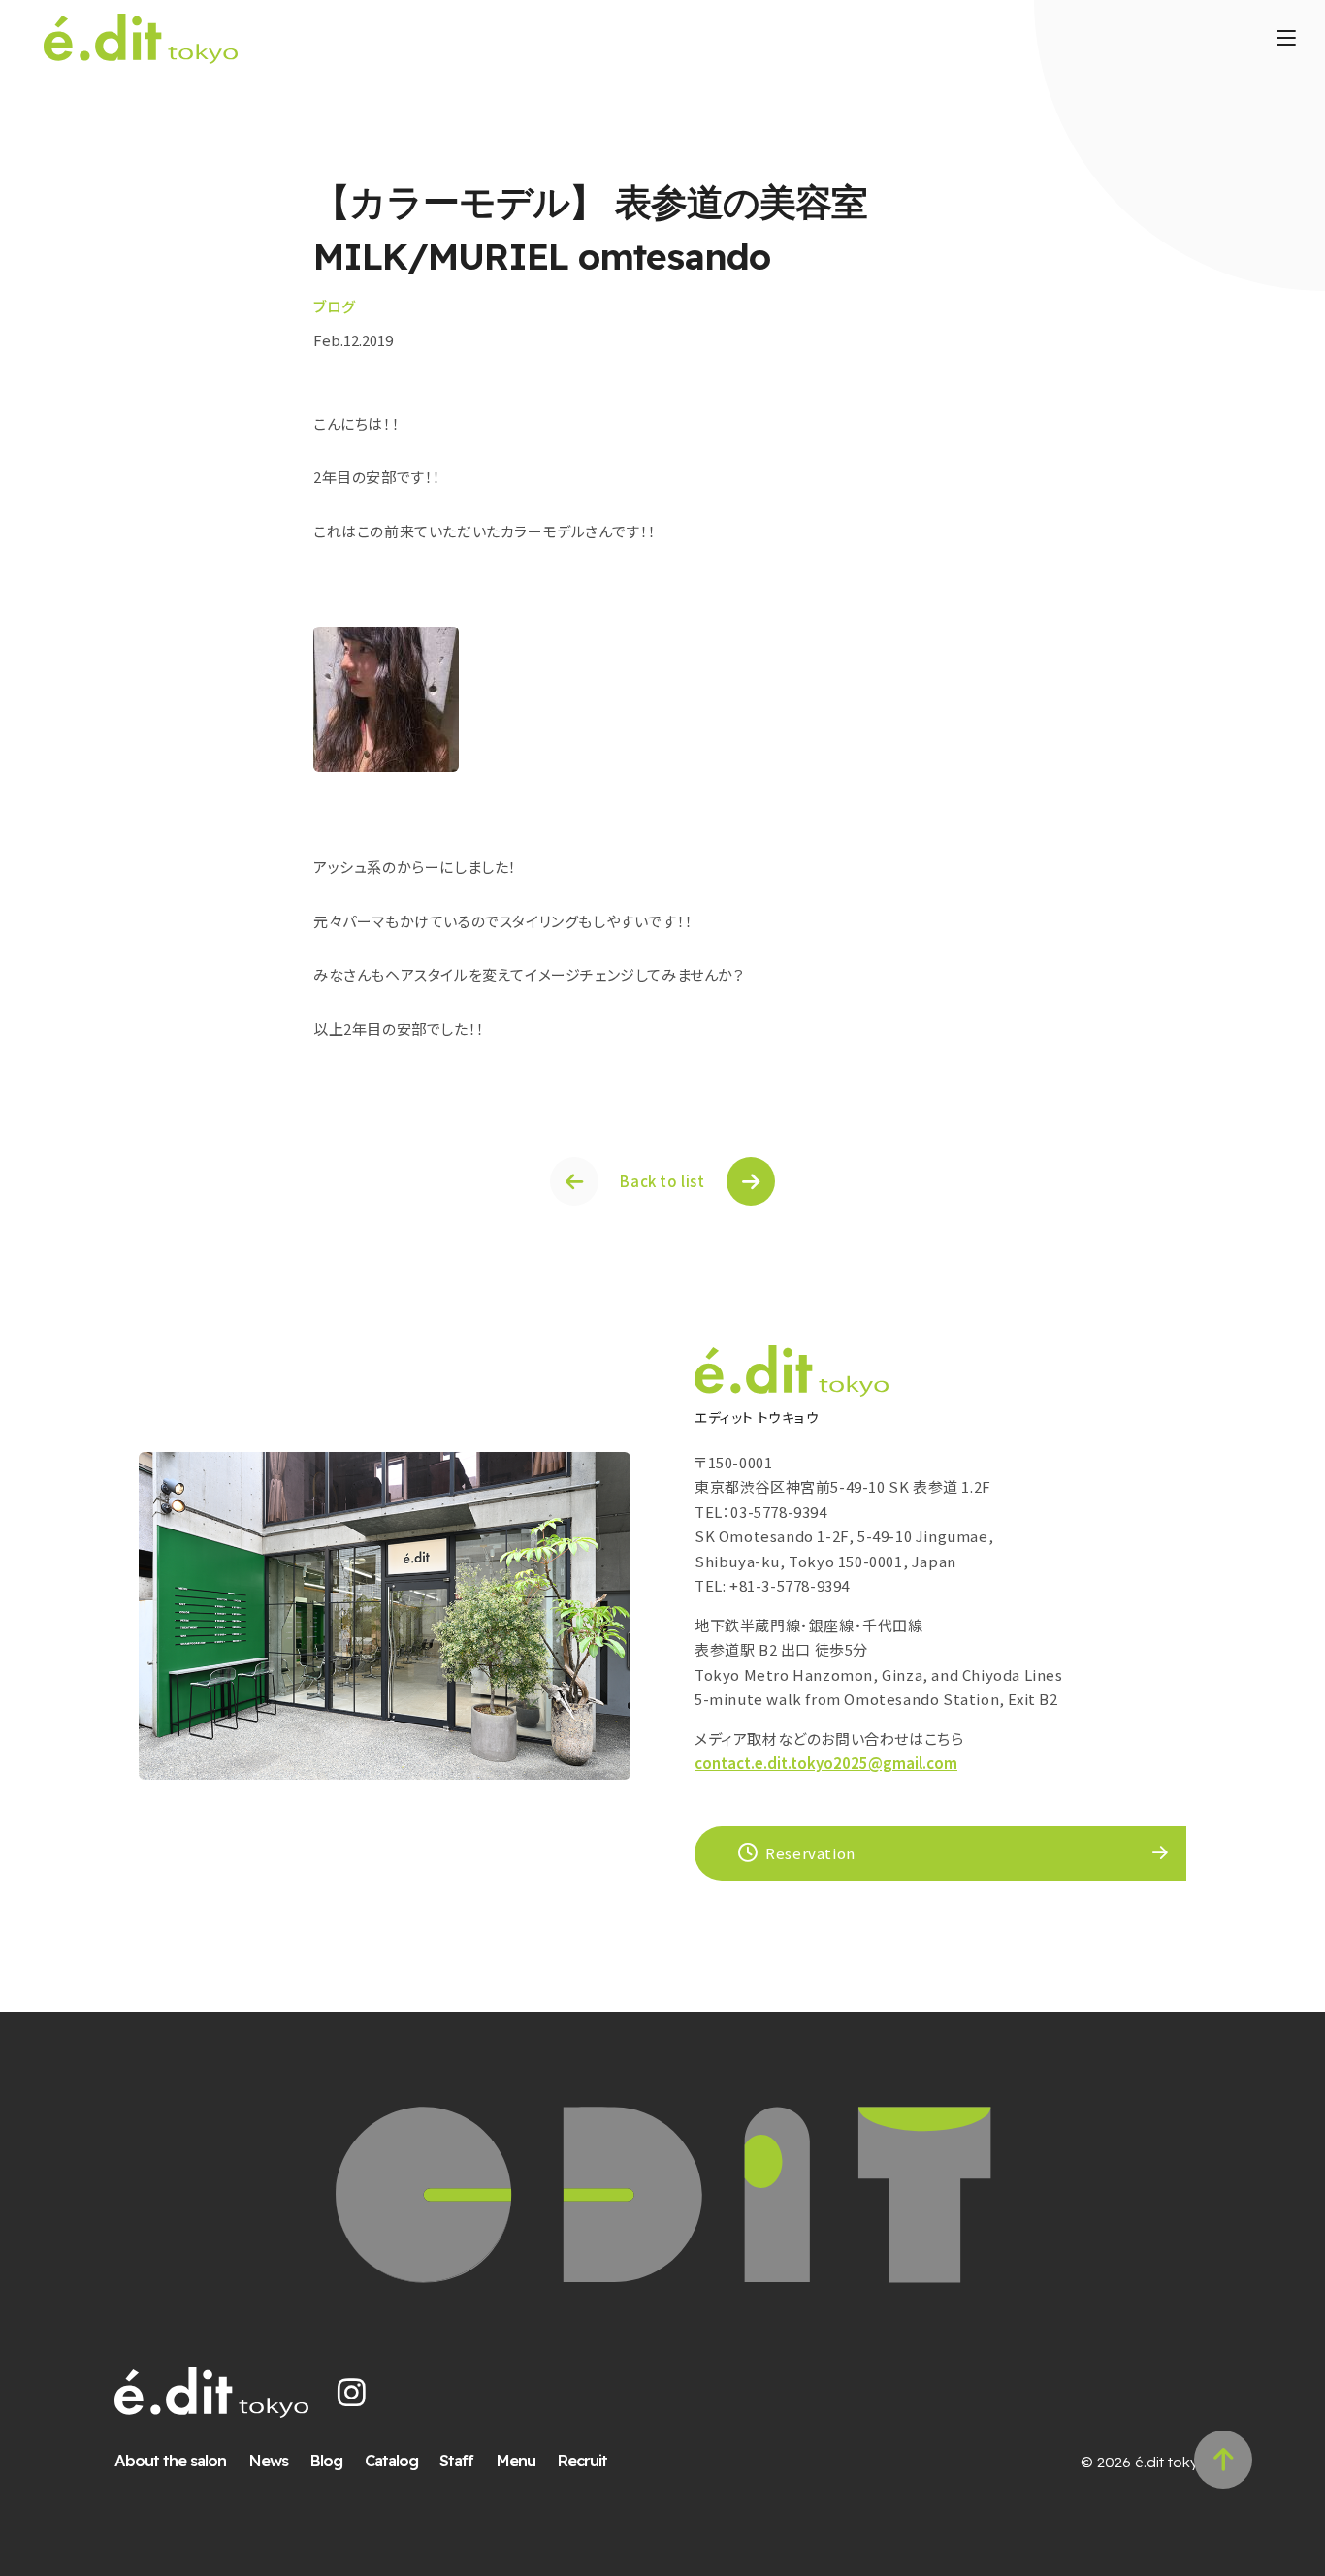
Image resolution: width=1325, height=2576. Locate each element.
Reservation (810, 1853)
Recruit (582, 2460)
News (268, 2460)
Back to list (662, 1181)
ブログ (335, 306)
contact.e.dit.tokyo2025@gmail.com (826, 1763)
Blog (326, 2460)
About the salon (170, 2460)
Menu (516, 2460)
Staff (456, 2460)
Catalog (391, 2460)
